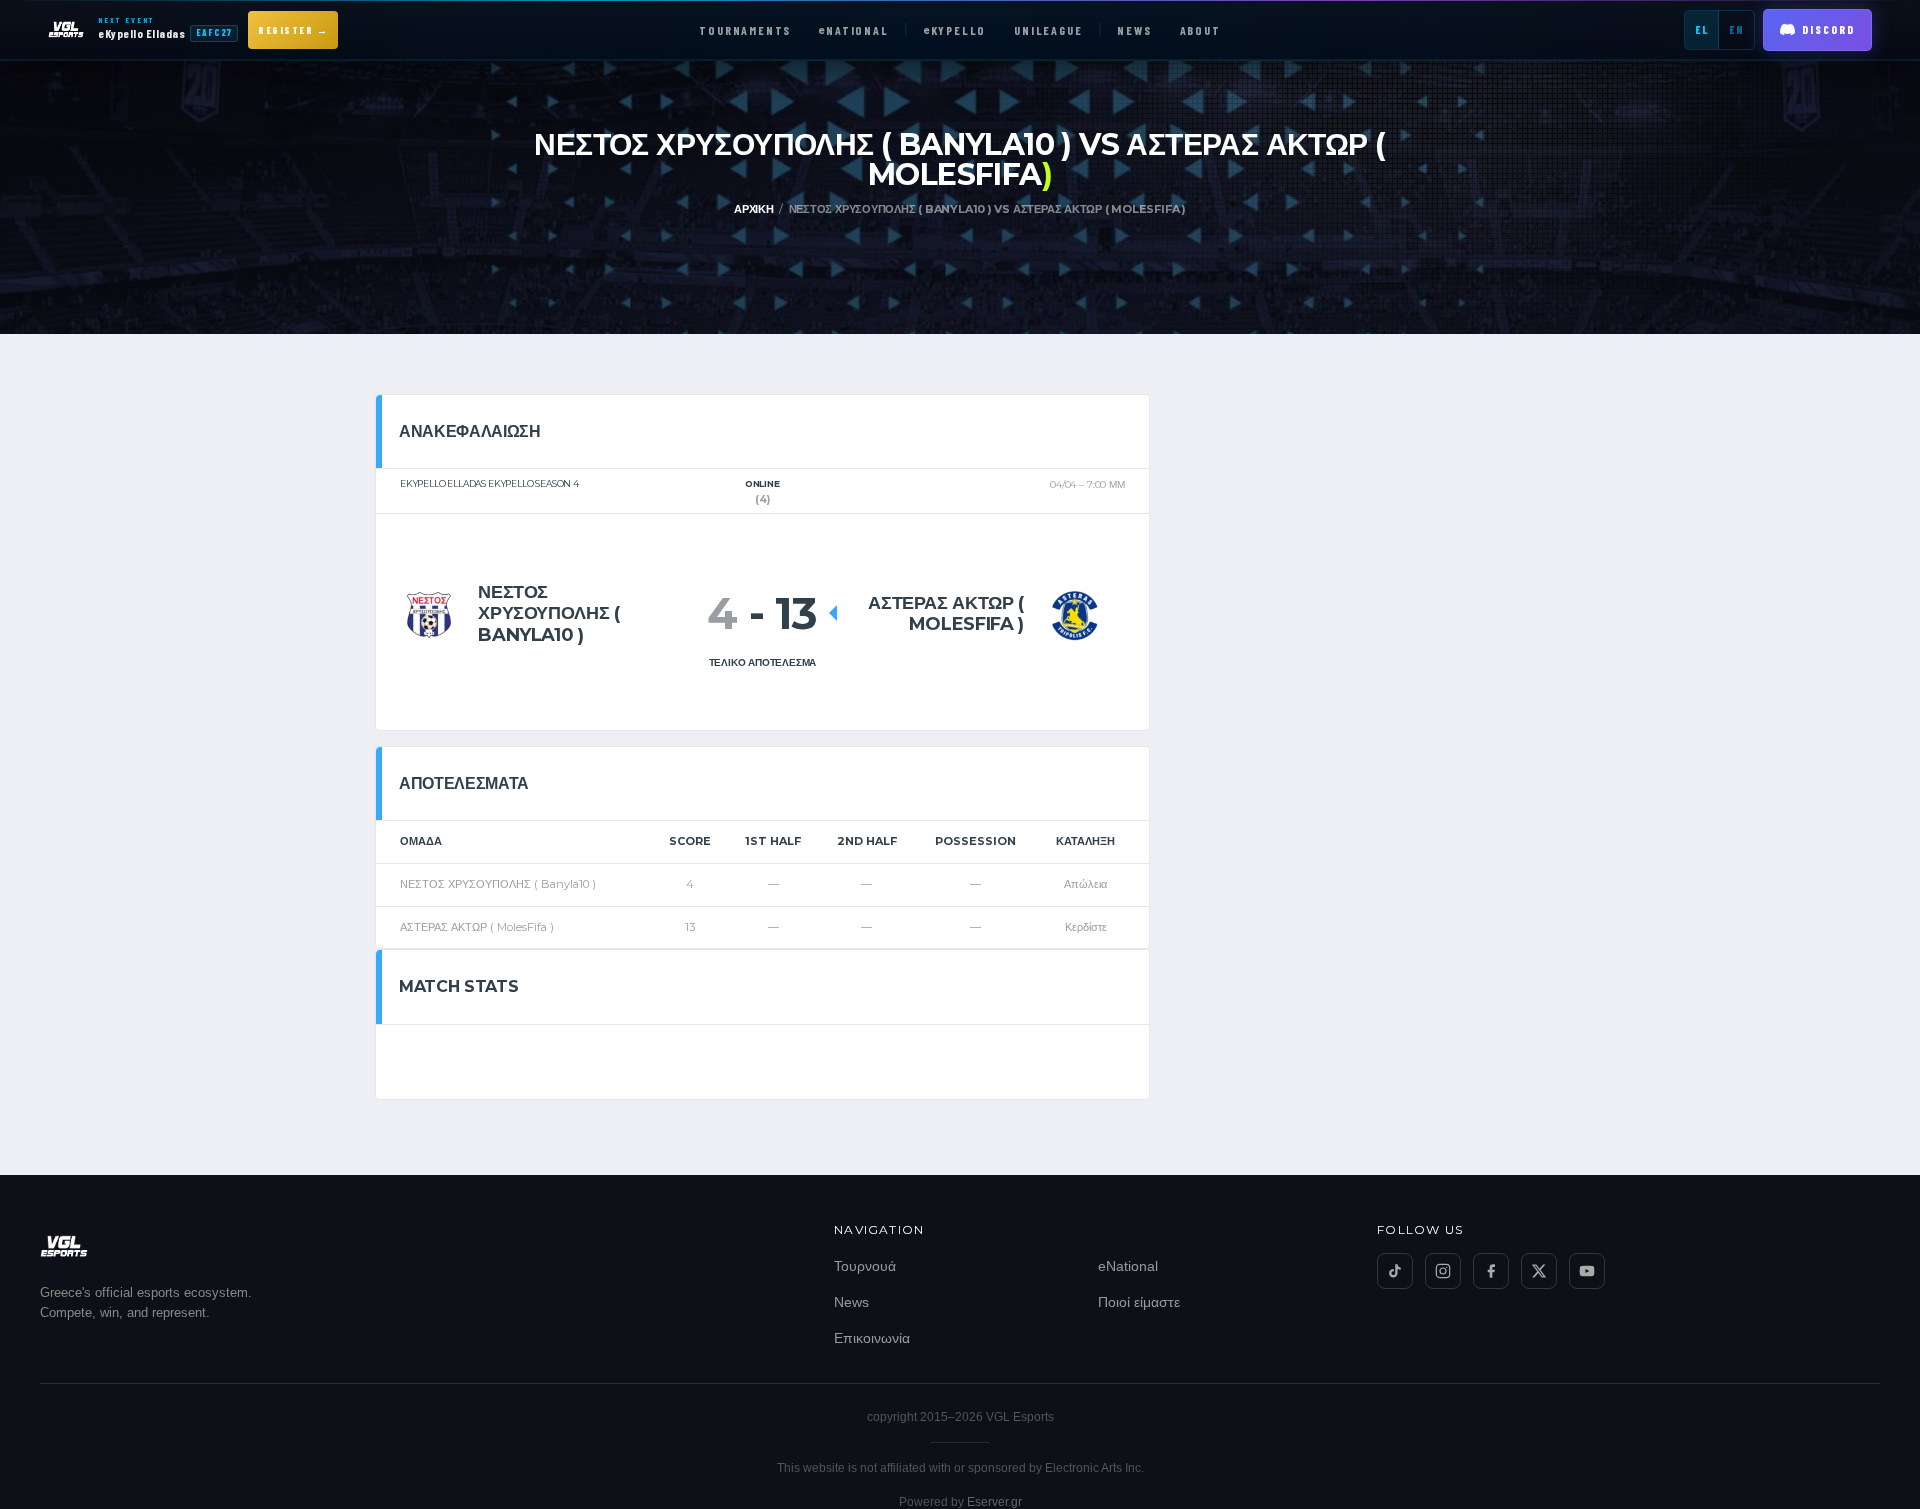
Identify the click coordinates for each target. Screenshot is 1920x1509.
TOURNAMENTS (745, 30)
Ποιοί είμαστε (1139, 1302)
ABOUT (1200, 30)
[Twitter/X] (1539, 1271)
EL (1701, 29)
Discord (1828, 29)
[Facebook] (1491, 1271)
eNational (1128, 1266)
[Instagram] (1443, 1271)
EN (1736, 29)
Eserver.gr (994, 1502)
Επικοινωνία (872, 1338)
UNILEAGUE (1048, 30)
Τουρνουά (865, 1266)
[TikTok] (1395, 1271)
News (851, 1302)
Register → (293, 30)
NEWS (1134, 30)
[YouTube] (1587, 1271)
